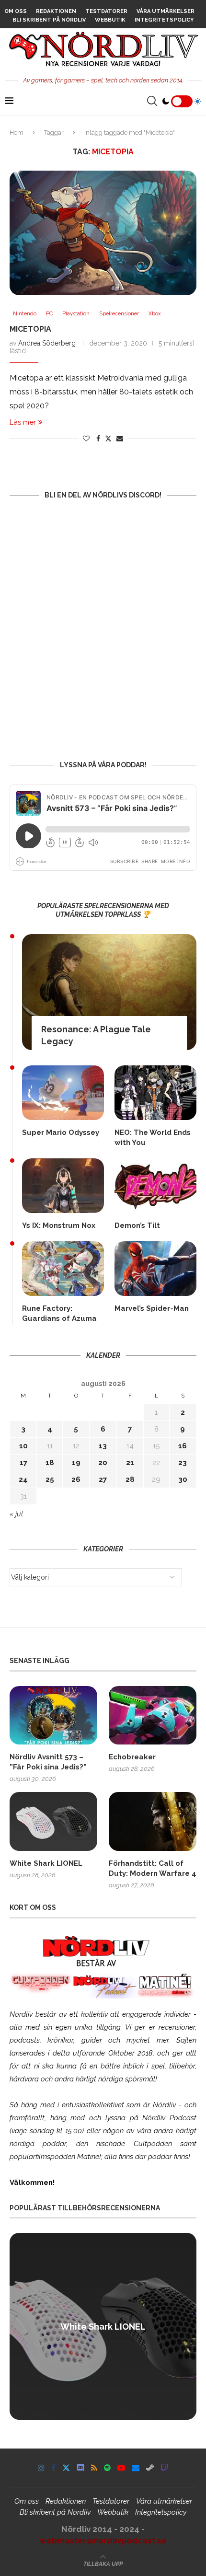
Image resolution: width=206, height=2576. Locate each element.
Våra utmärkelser (166, 11)
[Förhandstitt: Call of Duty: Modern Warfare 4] (153, 1821)
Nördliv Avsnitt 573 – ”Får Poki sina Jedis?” (48, 1762)
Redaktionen (56, 11)
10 (23, 1446)
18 (50, 1463)
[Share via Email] (120, 439)
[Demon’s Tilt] (155, 1186)
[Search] (152, 101)
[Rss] (94, 2468)
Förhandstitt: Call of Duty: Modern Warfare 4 (153, 1868)
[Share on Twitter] (108, 438)
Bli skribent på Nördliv (49, 20)
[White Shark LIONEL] (53, 1821)
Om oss (16, 11)
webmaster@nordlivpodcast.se (103, 2541)
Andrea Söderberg (47, 343)
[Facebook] (53, 2468)
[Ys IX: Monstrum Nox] (63, 1186)
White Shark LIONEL (46, 1863)
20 (103, 1463)
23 (183, 1463)
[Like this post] (86, 439)
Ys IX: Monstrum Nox (59, 1225)
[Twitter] (66, 2468)
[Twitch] (164, 2468)
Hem (17, 133)
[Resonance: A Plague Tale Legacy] (109, 992)
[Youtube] (121, 2468)
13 (103, 1446)
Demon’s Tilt (137, 1225)
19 (76, 1463)
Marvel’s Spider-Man (152, 1308)
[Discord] (80, 2468)
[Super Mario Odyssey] (63, 1093)
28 (130, 1479)
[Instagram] (41, 2468)
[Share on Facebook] (98, 439)
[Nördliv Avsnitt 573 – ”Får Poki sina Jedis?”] (53, 1715)
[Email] (136, 2468)
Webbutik (110, 20)
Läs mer (23, 422)
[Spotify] (107, 2468)
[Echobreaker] (153, 1715)
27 (103, 1479)
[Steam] (150, 2468)
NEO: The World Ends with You (153, 1138)
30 (183, 1479)
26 (76, 1479)
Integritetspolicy (164, 20)
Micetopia (30, 329)
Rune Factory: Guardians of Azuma (59, 1313)
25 (50, 1479)
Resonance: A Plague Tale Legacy (96, 1035)
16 (183, 1446)
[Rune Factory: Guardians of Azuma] (63, 1269)
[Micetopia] (103, 233)
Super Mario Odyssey (61, 1132)
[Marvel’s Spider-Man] (155, 1269)
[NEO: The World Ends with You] (155, 1093)
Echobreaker (132, 1757)
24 (23, 1479)
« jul (16, 1514)
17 (23, 1463)
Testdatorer (106, 11)
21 (130, 1463)
